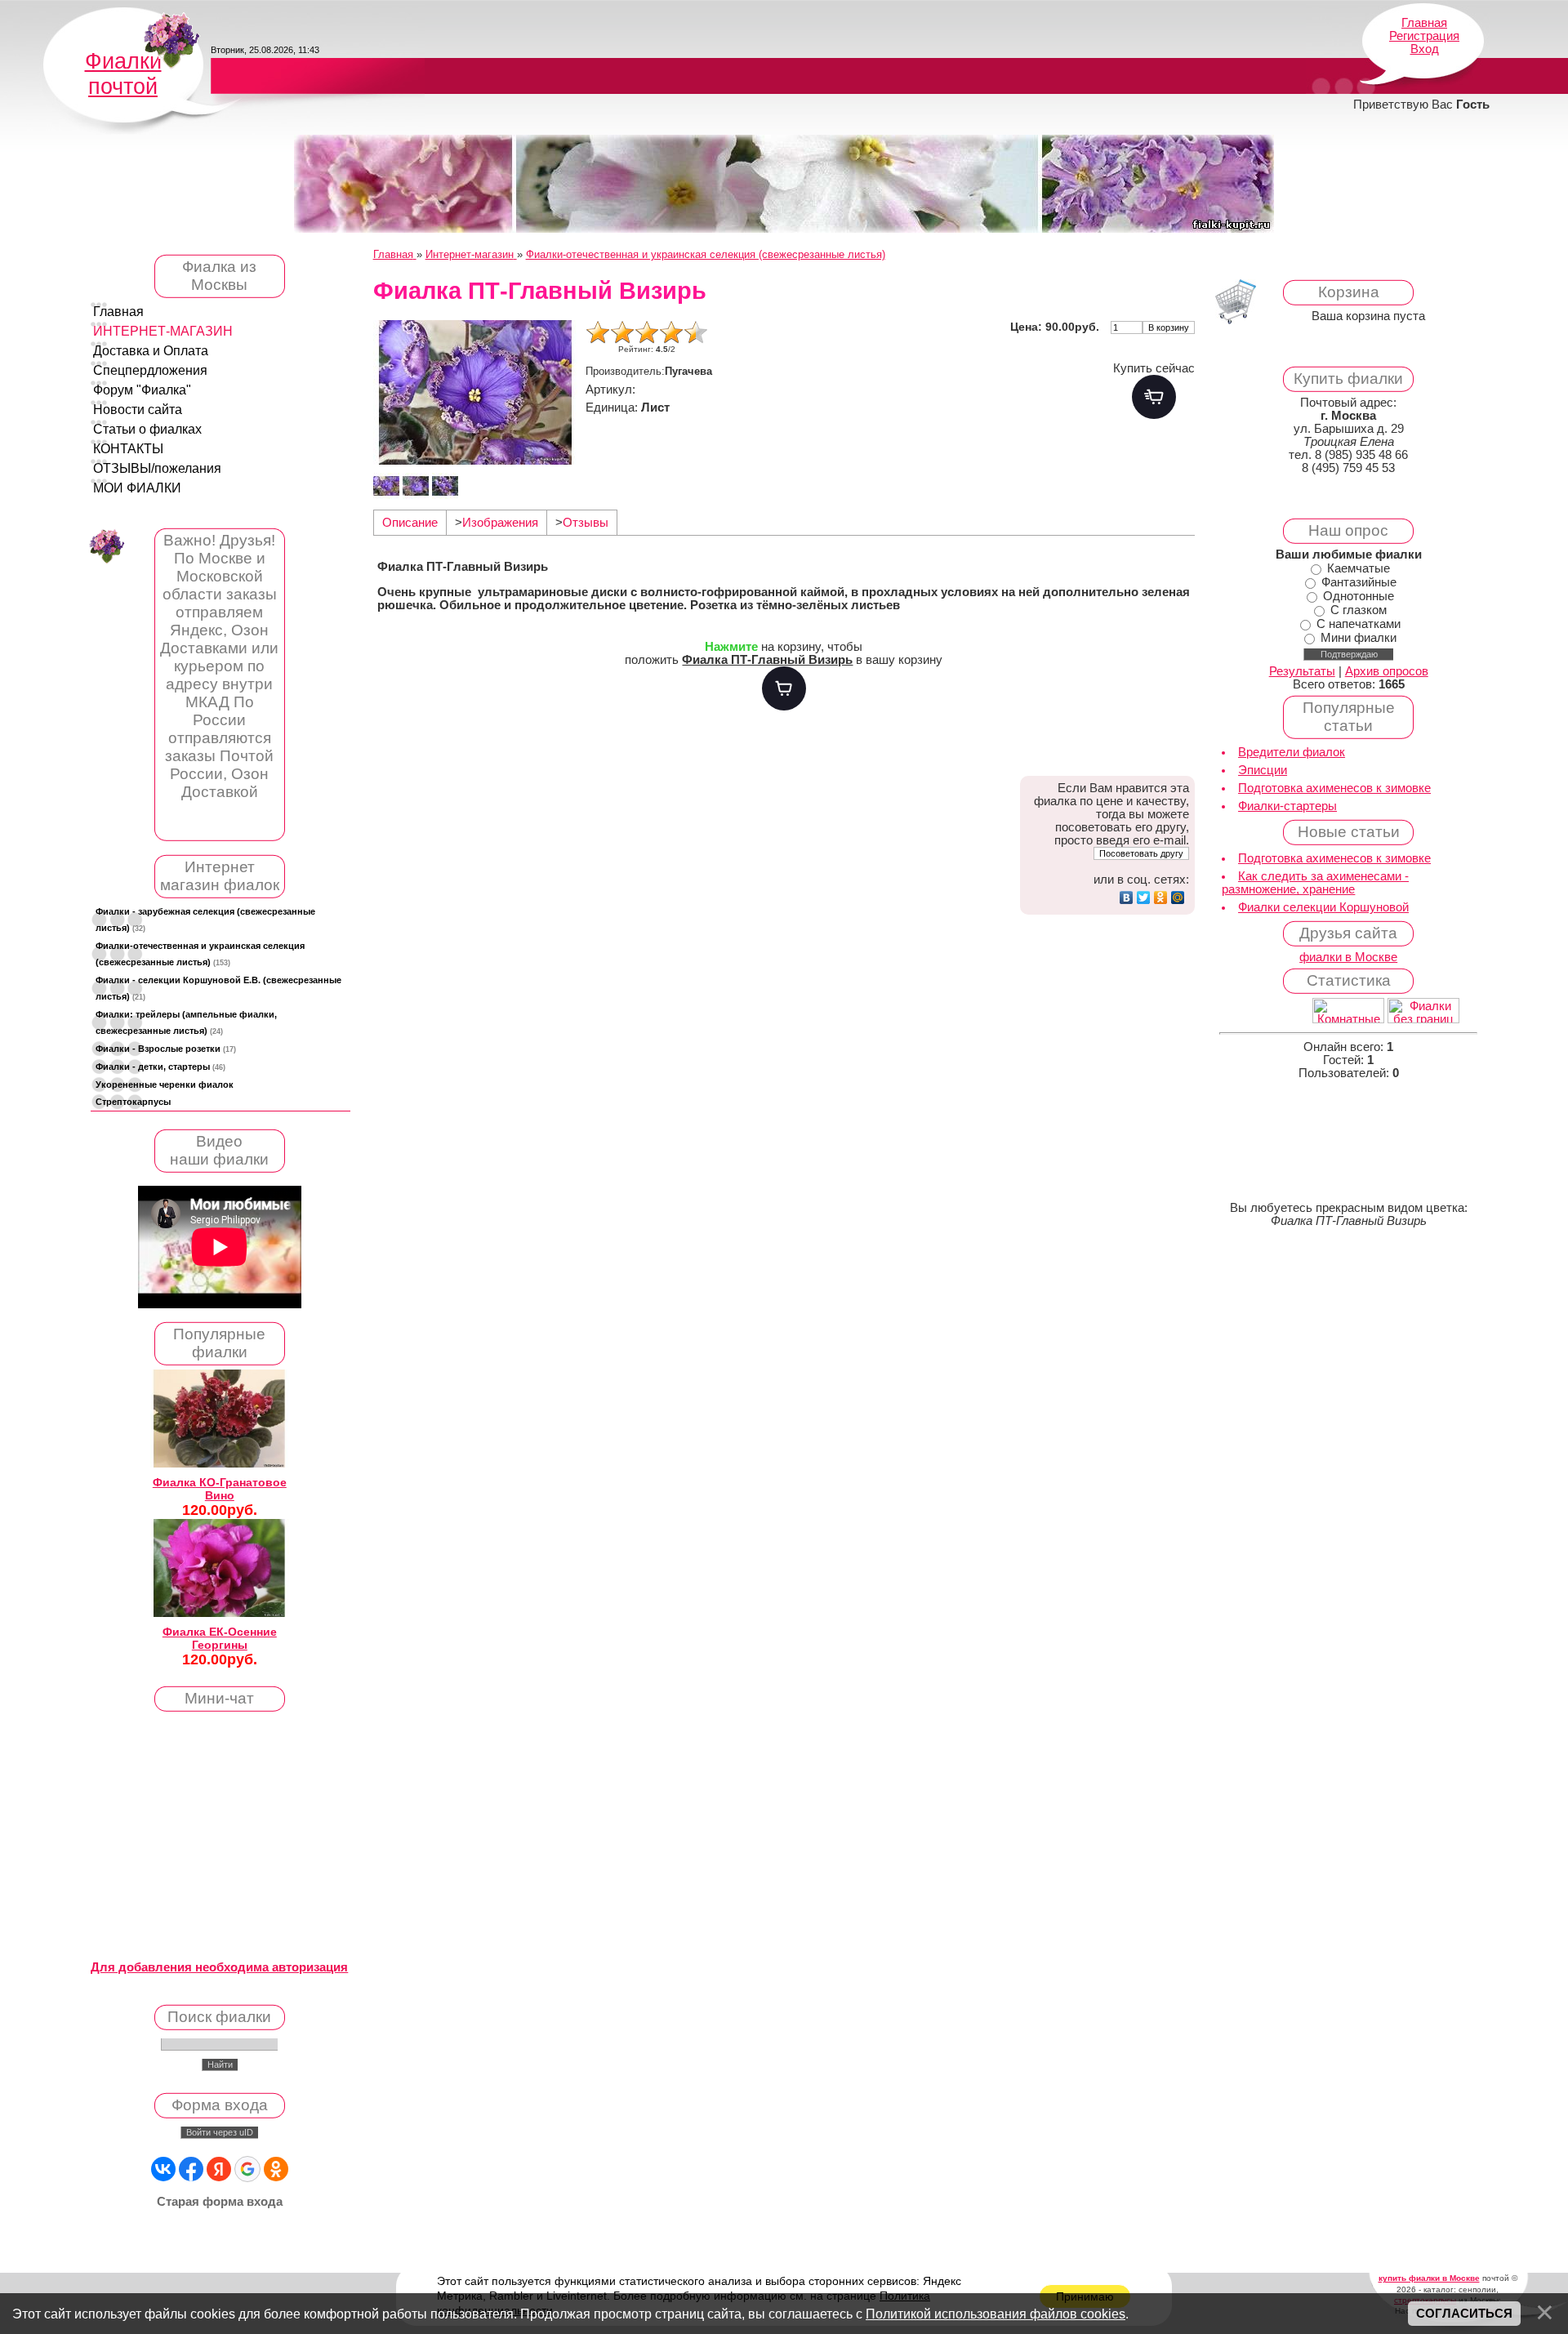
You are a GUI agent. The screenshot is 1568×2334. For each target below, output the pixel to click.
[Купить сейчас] (1154, 397)
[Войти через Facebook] (191, 2169)
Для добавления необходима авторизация (219, 1967)
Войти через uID (220, 2132)
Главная (1424, 23)
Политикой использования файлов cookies (996, 2314)
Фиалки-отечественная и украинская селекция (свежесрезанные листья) (200, 954)
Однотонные (1359, 596)
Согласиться (1464, 2314)
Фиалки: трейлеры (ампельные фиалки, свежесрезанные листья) (186, 1022)
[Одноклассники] (1161, 898)
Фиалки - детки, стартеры (160, 1067)
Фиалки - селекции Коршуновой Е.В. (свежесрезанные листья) (218, 988)
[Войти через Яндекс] (219, 2169)
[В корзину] (784, 688)
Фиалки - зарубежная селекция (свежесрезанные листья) (205, 920)
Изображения (500, 523)
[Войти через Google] (247, 2169)
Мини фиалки (1359, 638)
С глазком (1359, 610)
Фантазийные (1359, 582)
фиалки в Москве (1348, 957)
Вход (1425, 49)
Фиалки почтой (123, 74)
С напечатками (1359, 624)
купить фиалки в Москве (1429, 2278)
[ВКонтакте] (1127, 898)
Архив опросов (1387, 671)
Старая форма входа (220, 2202)
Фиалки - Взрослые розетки (166, 1049)
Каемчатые (1359, 568)
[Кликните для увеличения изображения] (475, 392)
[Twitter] (1144, 898)
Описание (410, 523)
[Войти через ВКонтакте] (163, 2169)
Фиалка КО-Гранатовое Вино (220, 1489)
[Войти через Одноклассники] (276, 2169)
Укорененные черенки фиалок (165, 1085)
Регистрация (1424, 36)
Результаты (1302, 671)
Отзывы (586, 523)
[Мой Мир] (1178, 898)
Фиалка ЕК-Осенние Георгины (220, 1638)
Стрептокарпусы (133, 1102)
